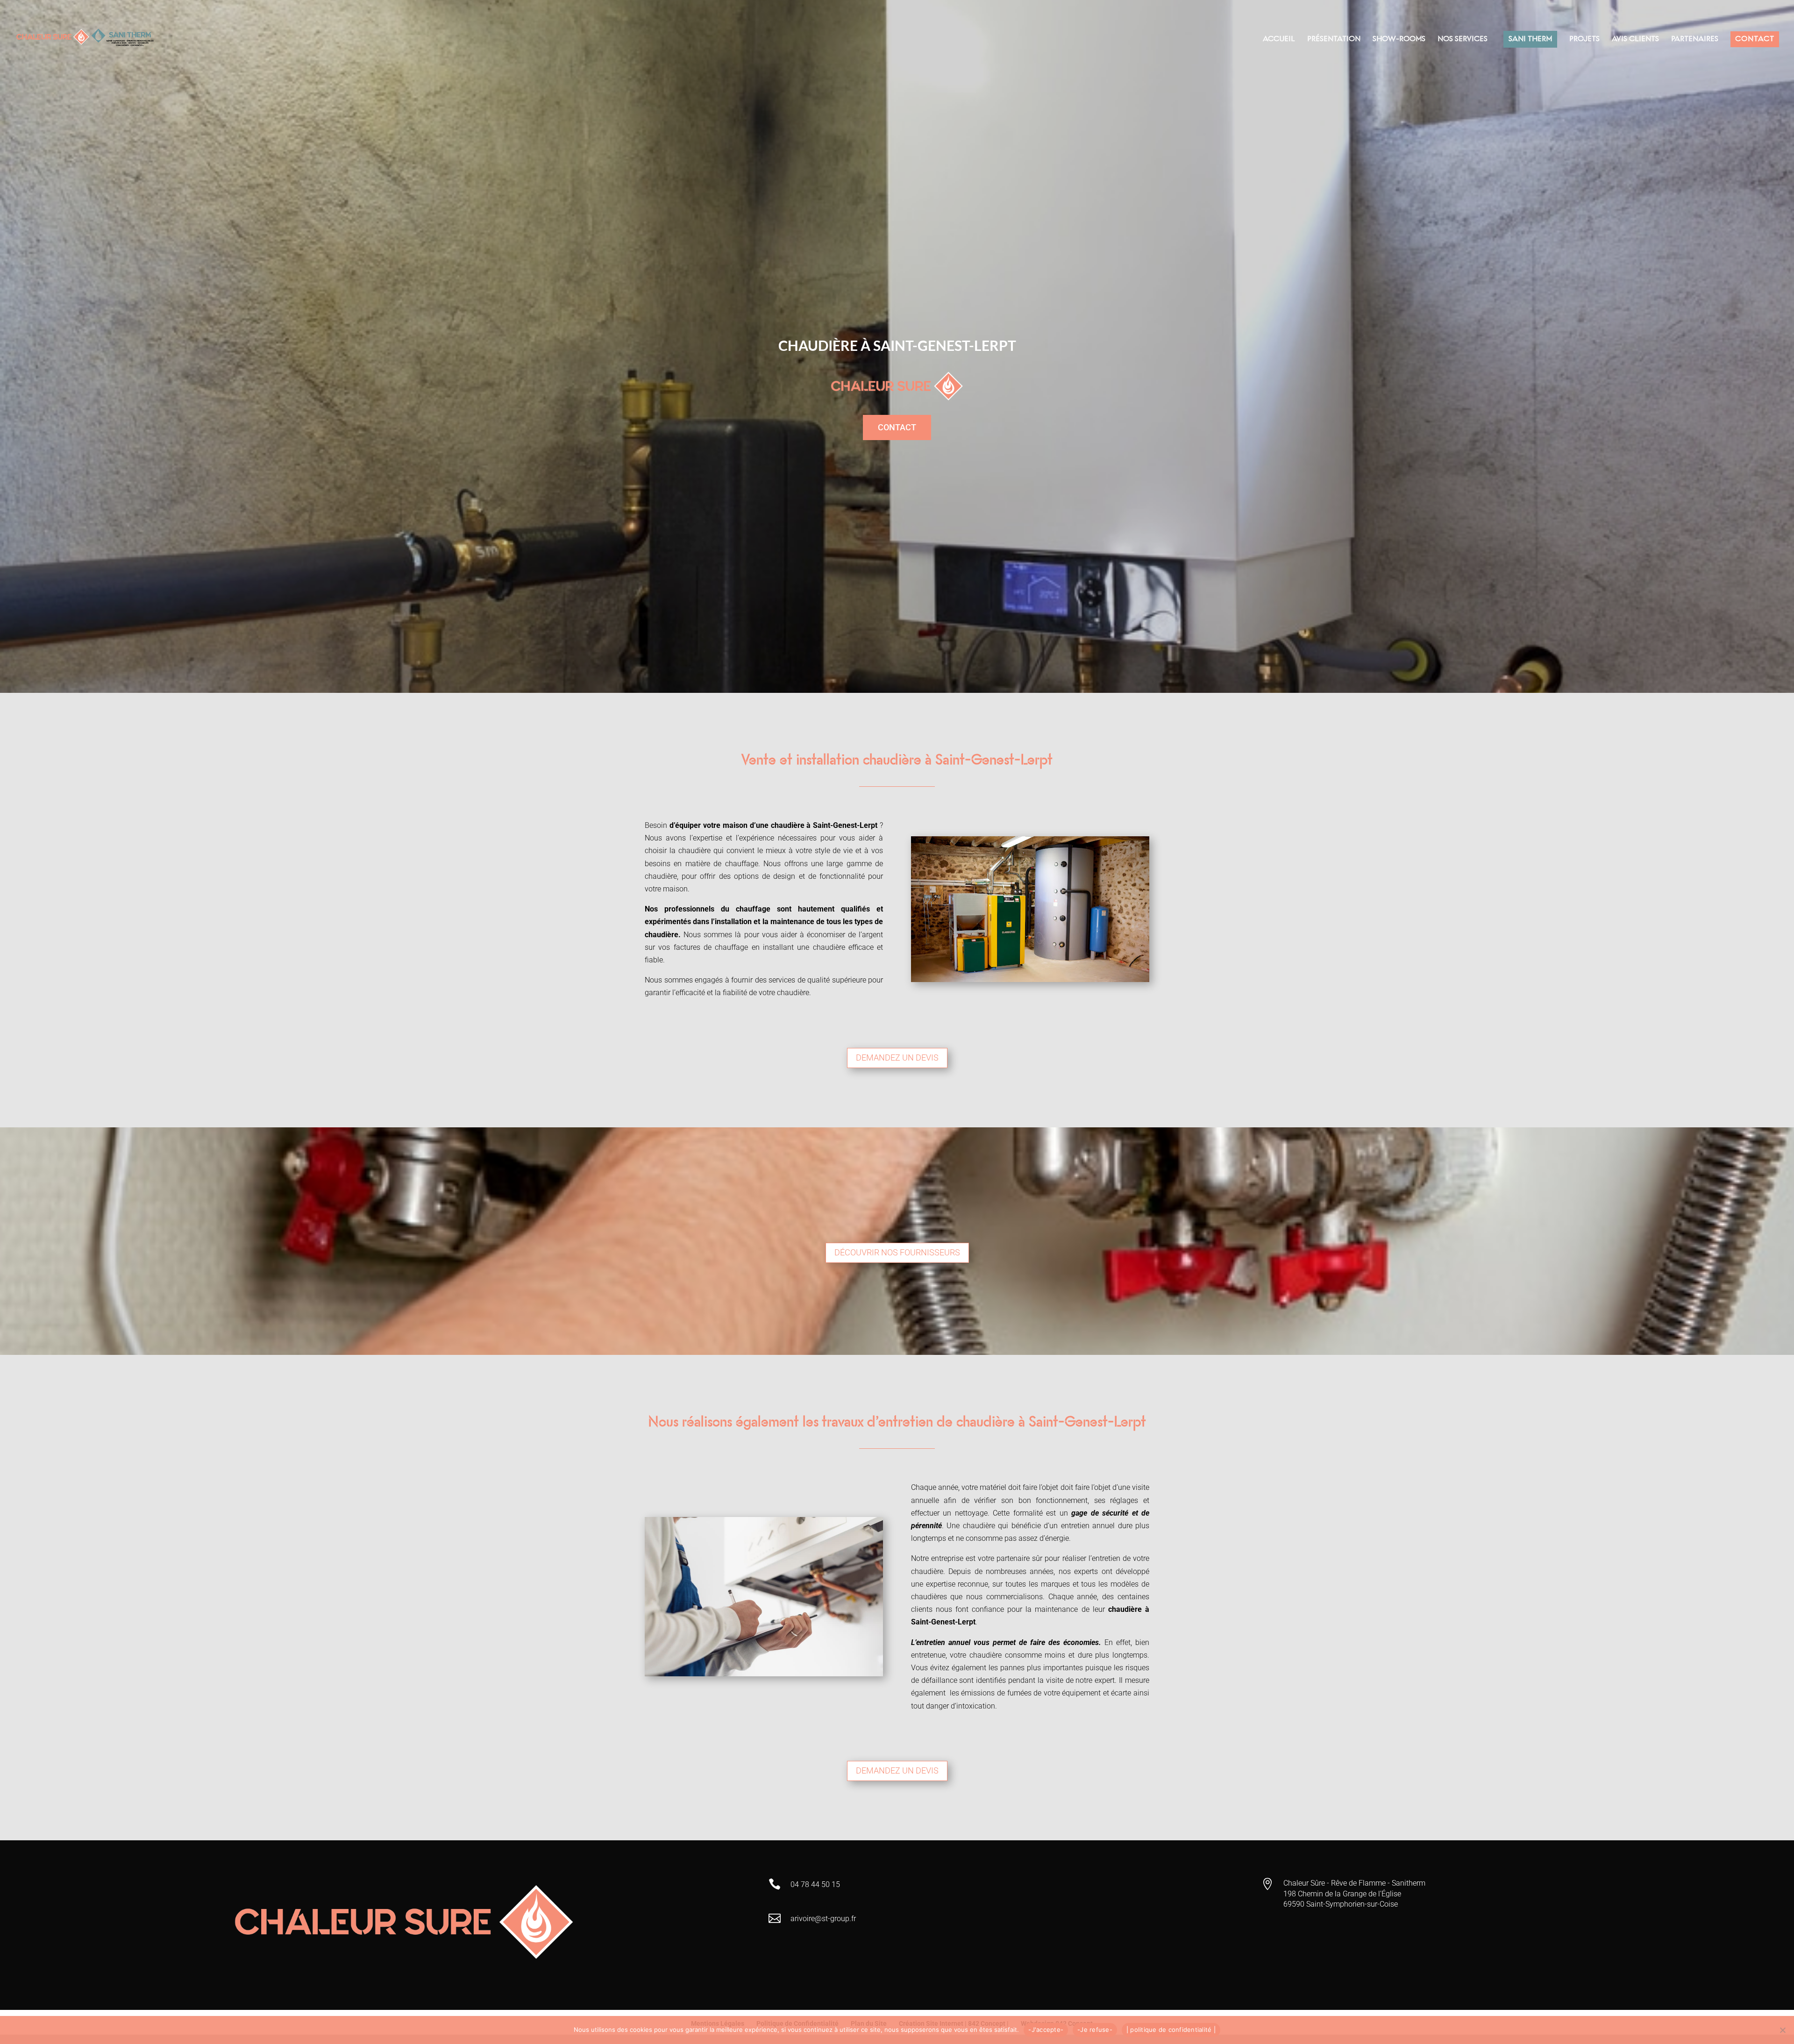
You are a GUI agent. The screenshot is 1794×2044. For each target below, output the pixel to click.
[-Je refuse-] (1782, 2030)
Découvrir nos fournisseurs (897, 1252)
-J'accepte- (1046, 2030)
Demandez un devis (897, 1058)
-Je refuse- (1095, 2030)
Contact (897, 427)
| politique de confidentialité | (1171, 2030)
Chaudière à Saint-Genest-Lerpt (897, 345)
